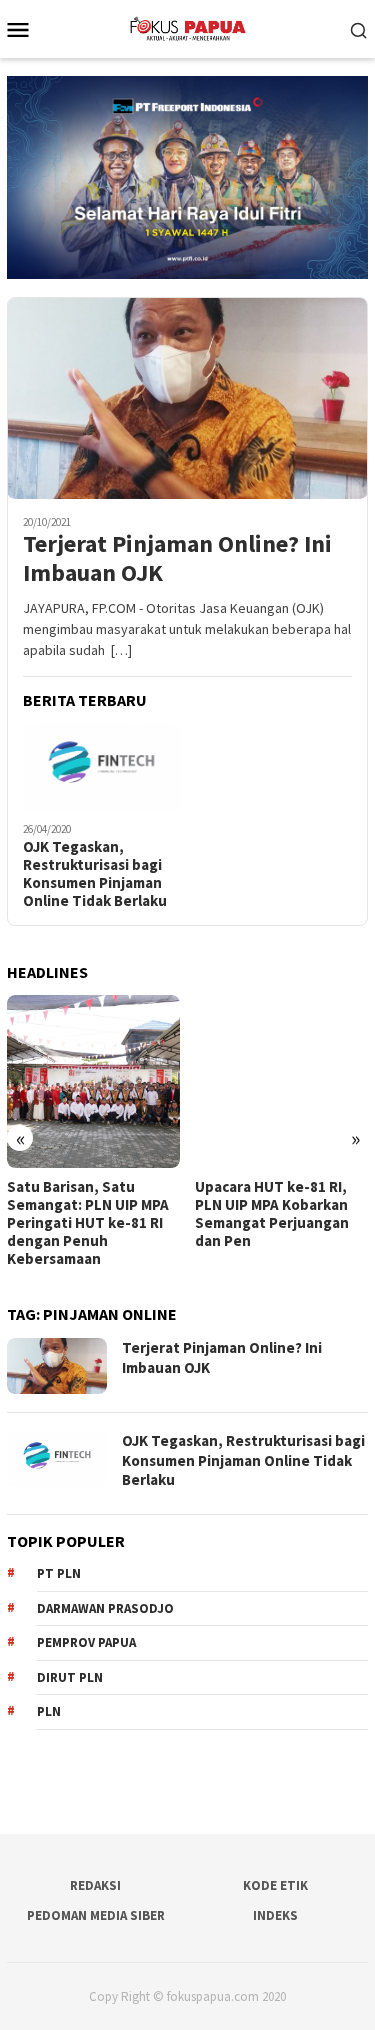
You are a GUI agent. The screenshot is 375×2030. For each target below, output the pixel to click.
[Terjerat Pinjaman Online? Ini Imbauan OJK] (187, 398)
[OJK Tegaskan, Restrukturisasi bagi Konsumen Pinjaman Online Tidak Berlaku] (101, 768)
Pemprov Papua (86, 1642)
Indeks (275, 1915)
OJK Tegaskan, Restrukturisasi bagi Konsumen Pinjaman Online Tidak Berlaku (95, 874)
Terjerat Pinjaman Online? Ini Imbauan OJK (177, 559)
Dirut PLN (70, 1677)
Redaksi (95, 1885)
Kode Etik (275, 1885)
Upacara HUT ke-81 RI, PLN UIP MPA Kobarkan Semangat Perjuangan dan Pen (272, 1214)
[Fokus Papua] (187, 27)
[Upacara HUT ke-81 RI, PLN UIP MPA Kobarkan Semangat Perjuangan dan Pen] (281, 1081)
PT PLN (59, 1573)
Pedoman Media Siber (96, 1915)
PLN (49, 1711)
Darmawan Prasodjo (105, 1608)
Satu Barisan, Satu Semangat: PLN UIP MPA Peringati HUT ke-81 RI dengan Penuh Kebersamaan (88, 1223)
